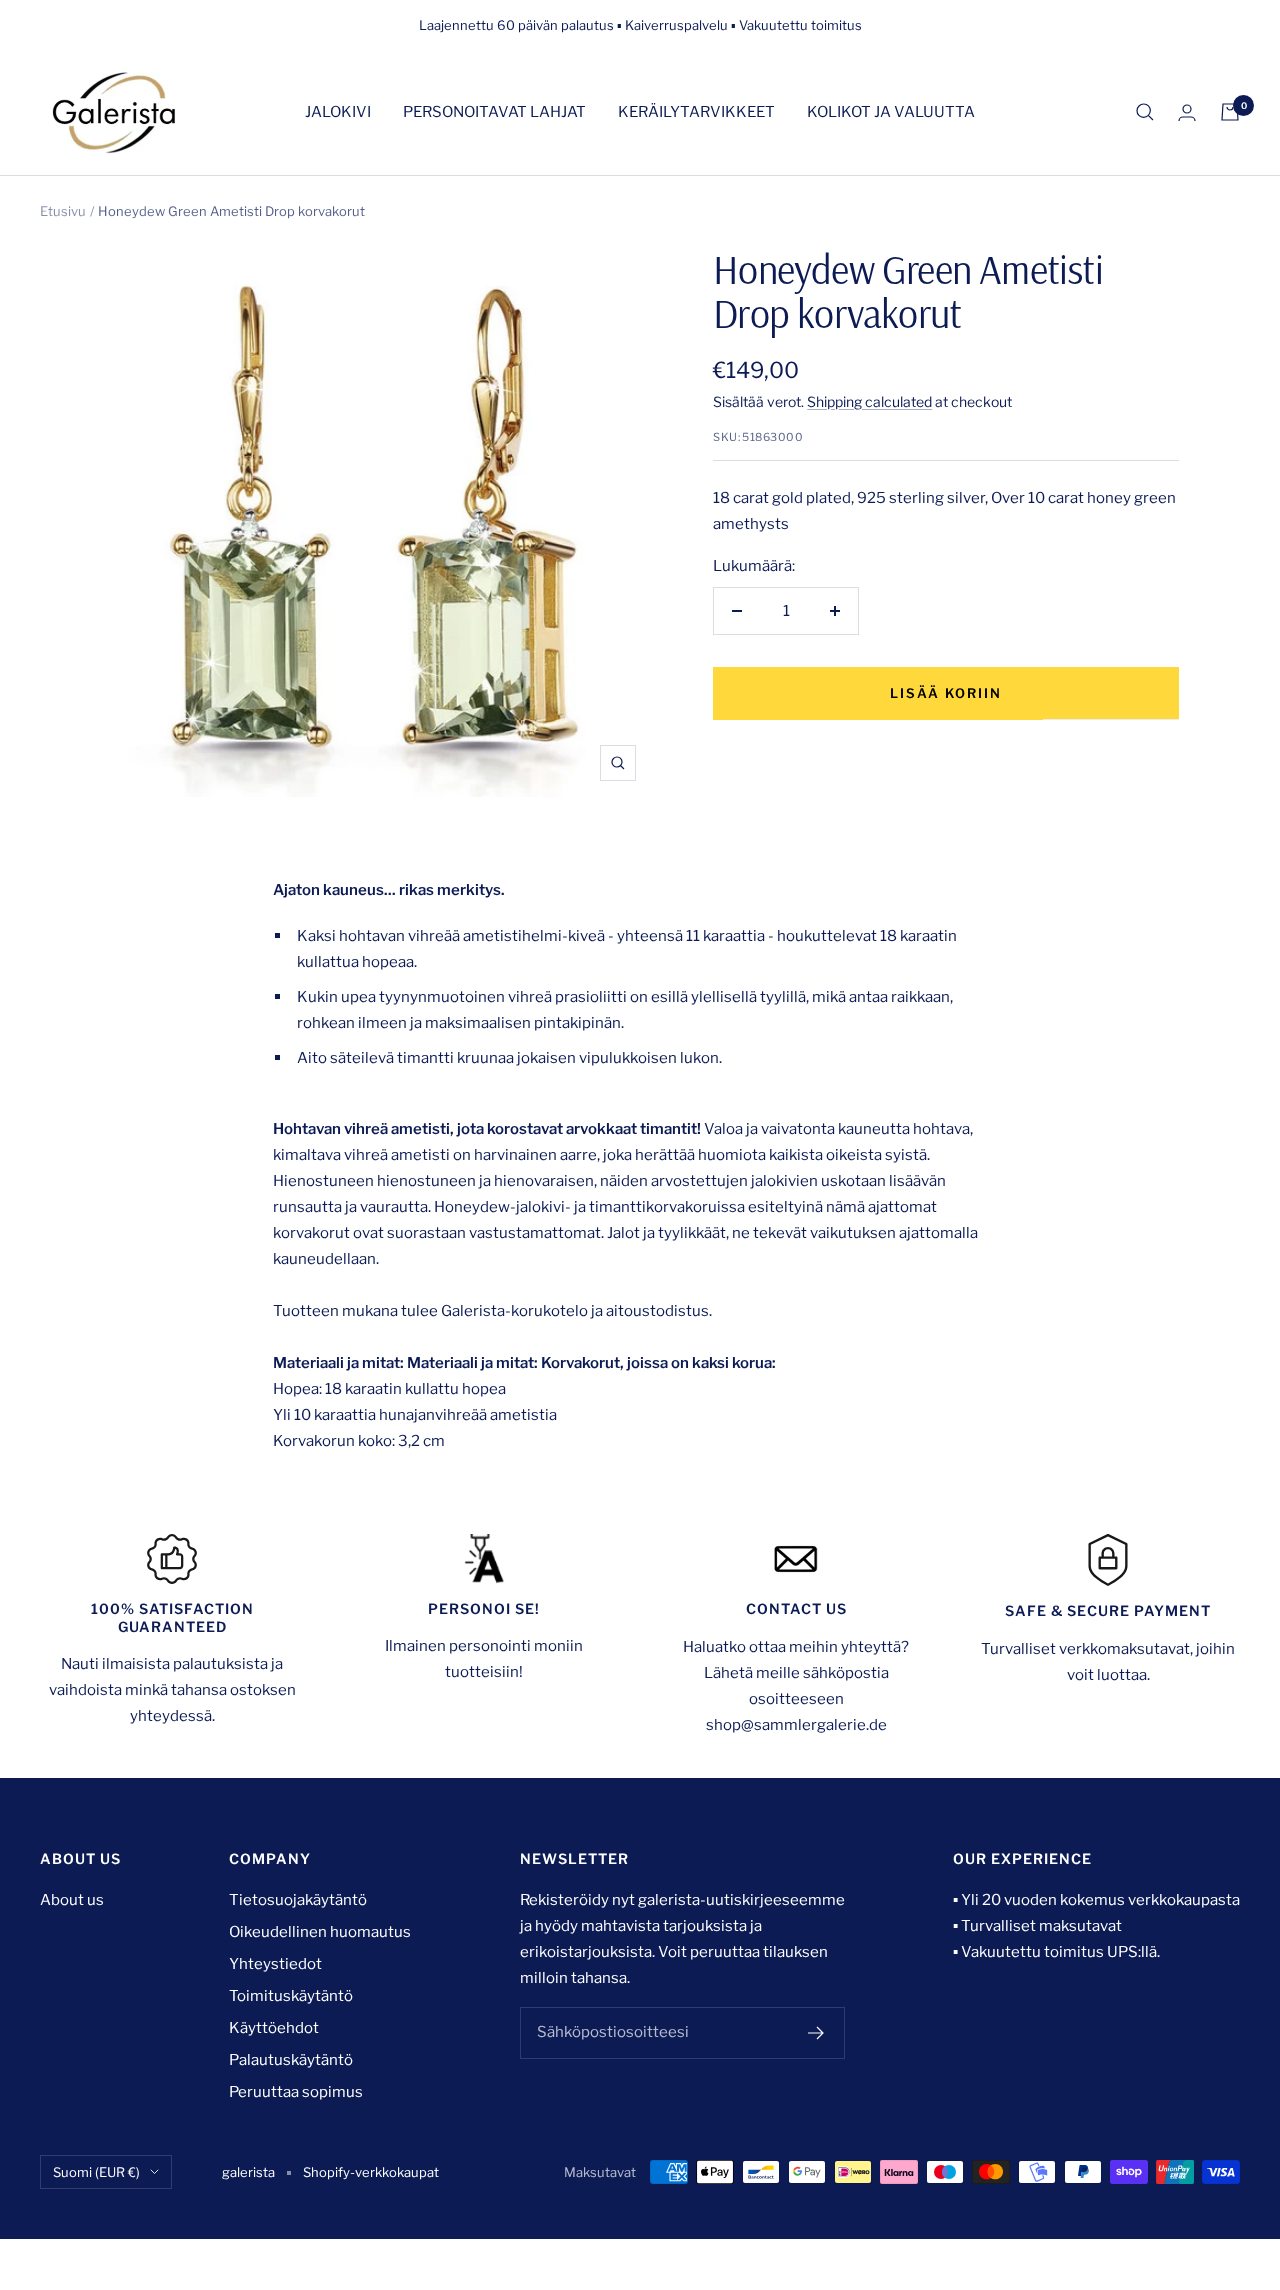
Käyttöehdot (274, 2028)
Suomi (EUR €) (96, 2172)
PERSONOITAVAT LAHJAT (494, 112)
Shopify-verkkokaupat (371, 2172)
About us (72, 1900)
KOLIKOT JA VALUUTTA (891, 112)
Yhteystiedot (275, 1964)
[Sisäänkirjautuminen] (1187, 112)
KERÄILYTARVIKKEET (696, 112)
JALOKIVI (338, 112)
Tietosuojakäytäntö (298, 1900)
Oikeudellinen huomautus (320, 1932)
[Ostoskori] (1230, 112)
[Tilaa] (816, 2033)
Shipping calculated (869, 401)
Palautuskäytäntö (291, 2060)
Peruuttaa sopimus (296, 2092)
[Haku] (1145, 112)
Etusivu (63, 211)
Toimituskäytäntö (291, 1996)
